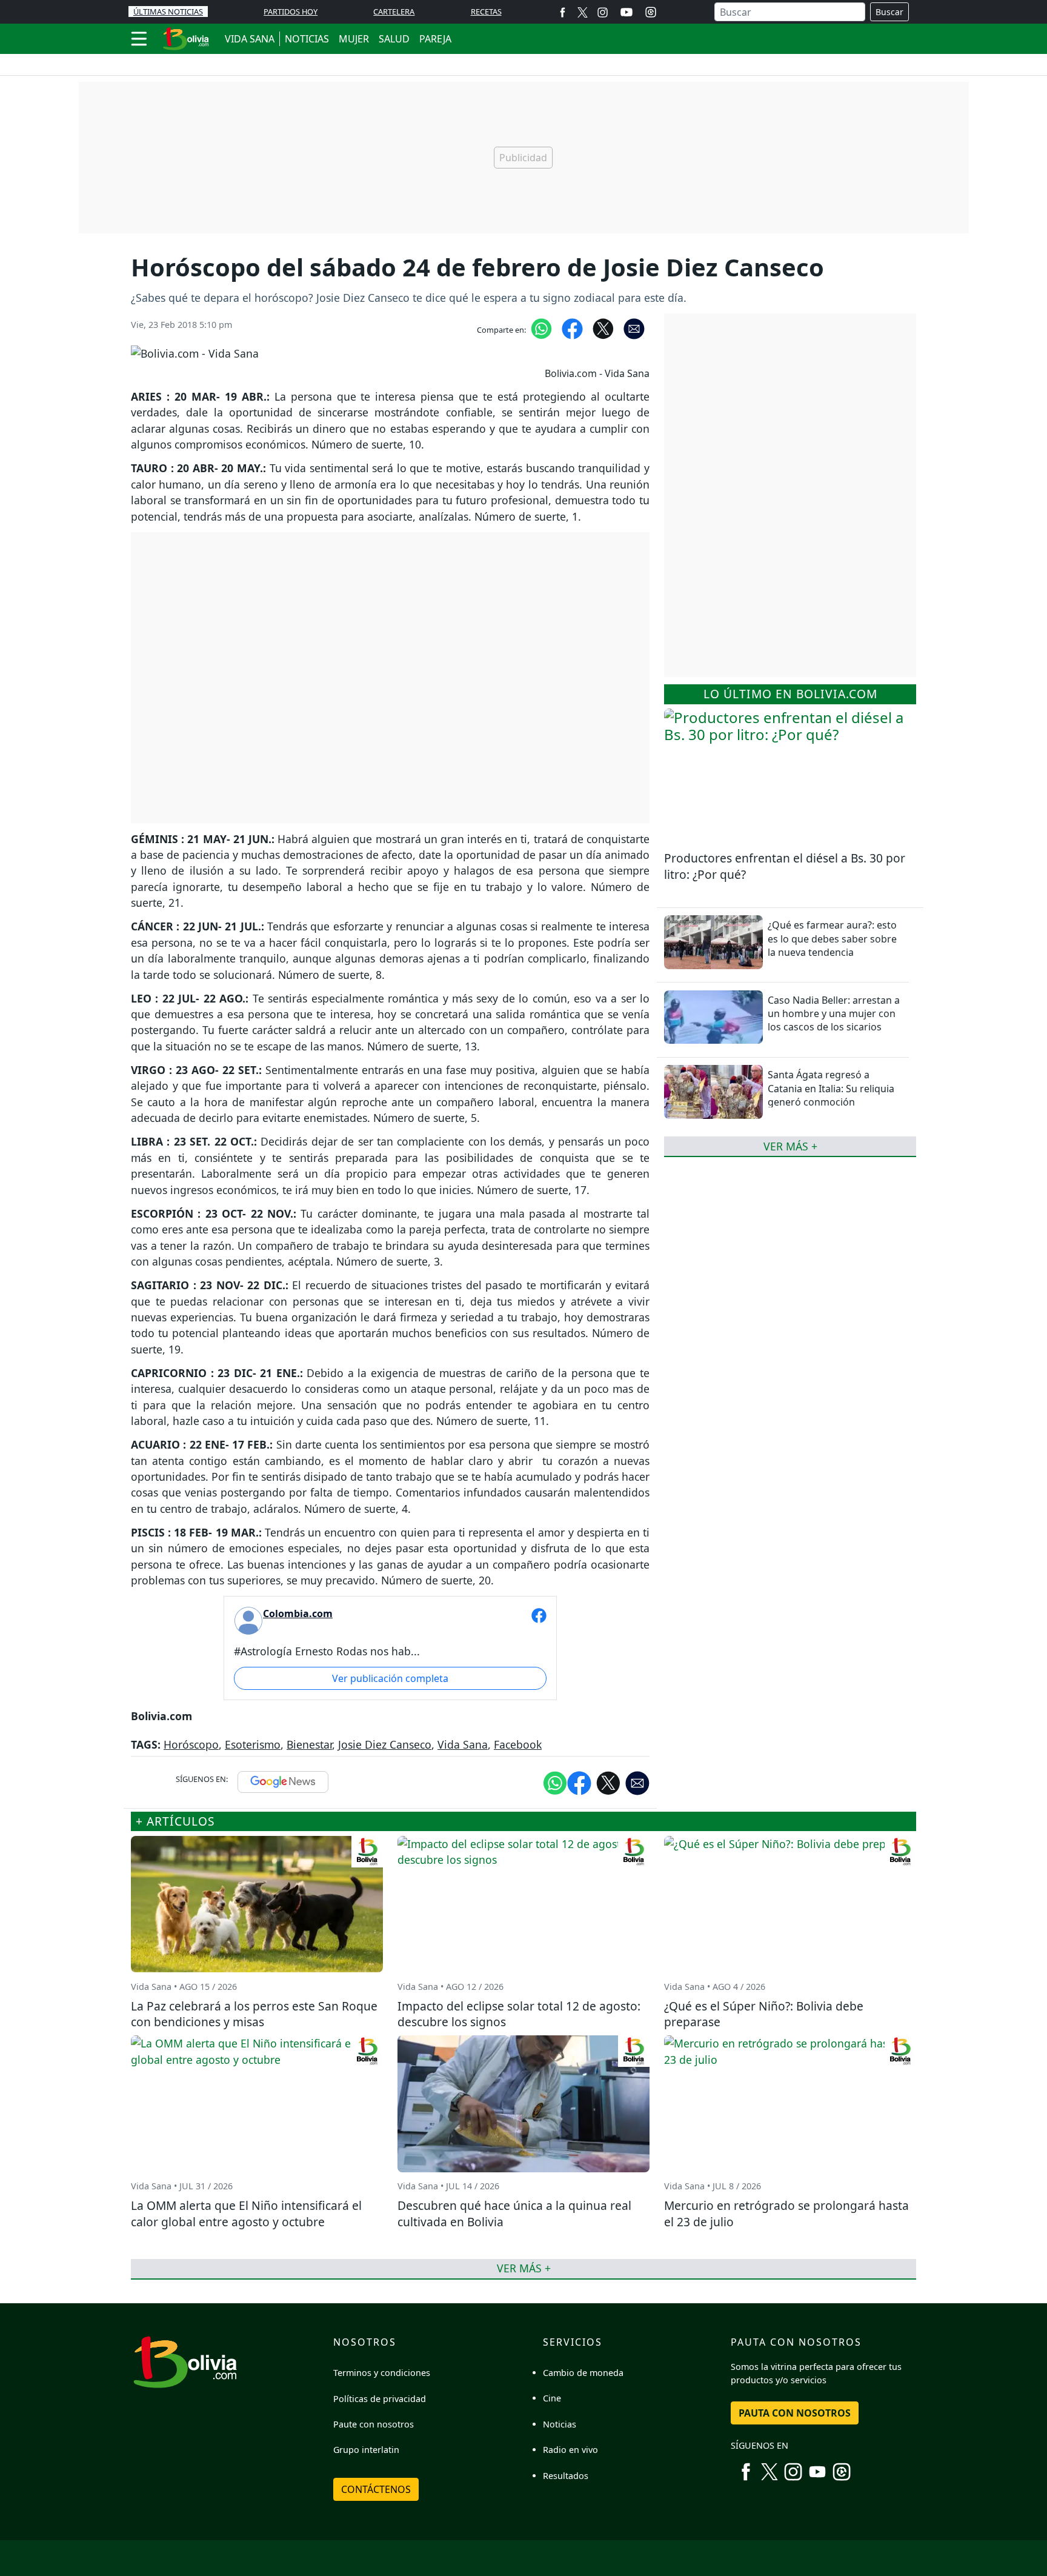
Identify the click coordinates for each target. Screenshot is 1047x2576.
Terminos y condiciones (382, 2373)
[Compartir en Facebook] (572, 328)
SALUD (394, 39)
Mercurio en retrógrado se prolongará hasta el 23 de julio (786, 2214)
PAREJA (435, 39)
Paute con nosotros (374, 2424)
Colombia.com (298, 1613)
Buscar (889, 12)
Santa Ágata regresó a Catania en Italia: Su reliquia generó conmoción (831, 1088)
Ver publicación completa (390, 1678)
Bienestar (309, 1744)
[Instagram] (603, 12)
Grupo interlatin (366, 2450)
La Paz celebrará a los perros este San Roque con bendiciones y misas (254, 2014)
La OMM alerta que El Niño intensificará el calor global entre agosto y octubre (246, 2214)
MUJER (354, 39)
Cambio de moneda (583, 2373)
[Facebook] (563, 12)
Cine (552, 2398)
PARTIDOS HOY (291, 12)
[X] (583, 12)
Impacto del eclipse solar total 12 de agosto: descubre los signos (519, 2014)
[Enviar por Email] (634, 328)
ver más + (790, 1146)
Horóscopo (191, 1744)
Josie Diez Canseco (385, 1744)
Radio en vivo (570, 2450)
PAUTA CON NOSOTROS (795, 2413)
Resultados (566, 2476)
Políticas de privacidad (380, 2399)
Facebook (518, 1744)
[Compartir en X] (603, 328)
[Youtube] (627, 12)
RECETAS (486, 12)
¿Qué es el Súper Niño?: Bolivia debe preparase (764, 2014)
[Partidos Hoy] (651, 12)
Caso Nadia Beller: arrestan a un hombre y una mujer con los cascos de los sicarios (834, 1013)
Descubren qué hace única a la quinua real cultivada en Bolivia (514, 2214)
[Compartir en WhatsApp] (541, 328)
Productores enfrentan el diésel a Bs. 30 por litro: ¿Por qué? (785, 866)
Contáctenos (376, 2489)
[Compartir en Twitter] (608, 1782)
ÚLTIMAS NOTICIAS (168, 12)
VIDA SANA (250, 39)
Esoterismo (253, 1744)
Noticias (560, 2424)
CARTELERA (394, 12)
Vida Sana (463, 1744)
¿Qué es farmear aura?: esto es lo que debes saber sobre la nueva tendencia (832, 939)
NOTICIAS (307, 39)
